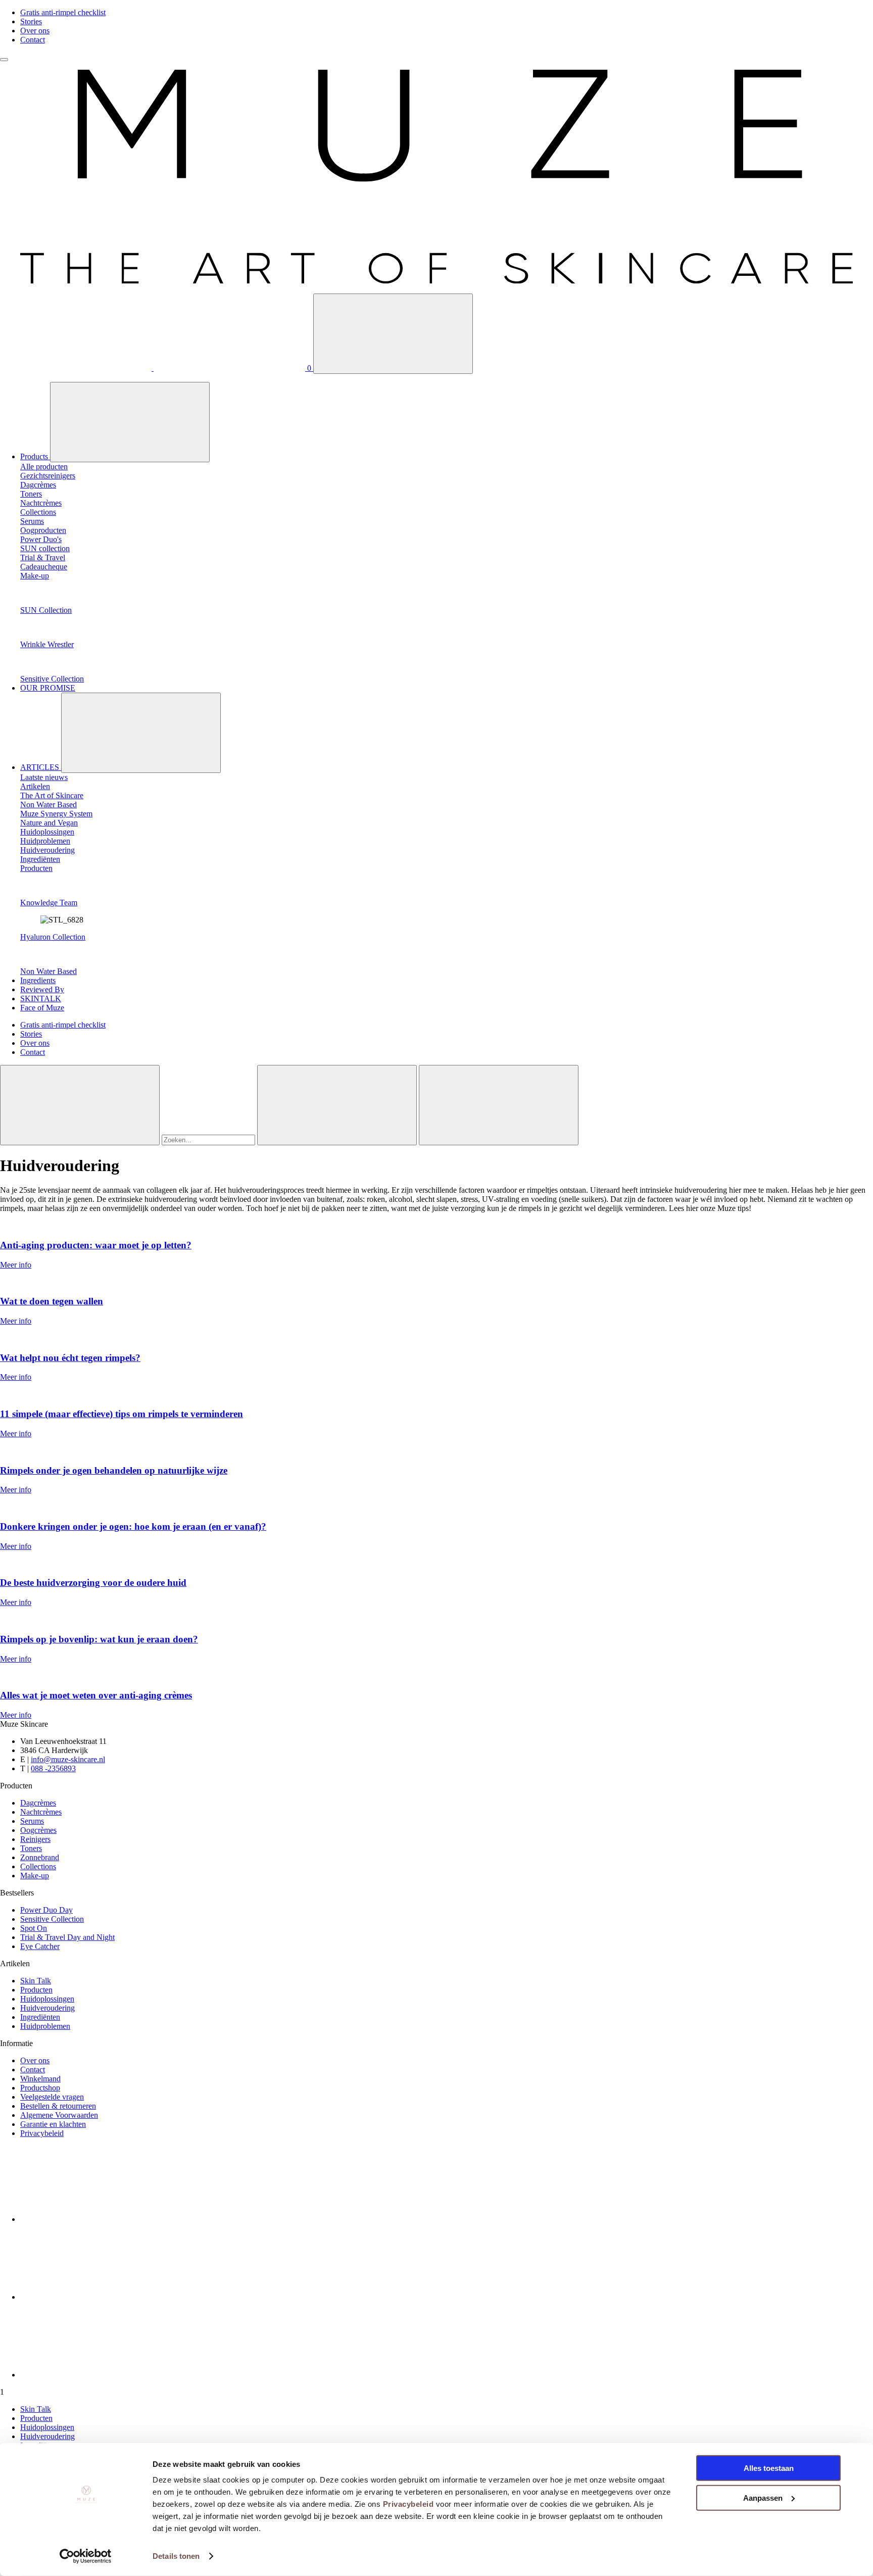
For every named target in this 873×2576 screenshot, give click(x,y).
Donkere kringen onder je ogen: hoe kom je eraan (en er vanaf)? (133, 1526)
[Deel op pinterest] (96, 2375)
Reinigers (35, 1839)
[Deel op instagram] (96, 2297)
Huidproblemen (45, 2026)
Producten (36, 1990)
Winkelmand (40, 2079)
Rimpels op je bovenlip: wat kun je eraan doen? (99, 1639)
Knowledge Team (49, 903)
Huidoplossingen (47, 1999)
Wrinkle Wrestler (47, 644)
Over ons (35, 31)
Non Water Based (48, 971)
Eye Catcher (40, 1946)
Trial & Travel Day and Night (67, 1937)
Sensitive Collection (52, 679)
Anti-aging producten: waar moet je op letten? (96, 1245)
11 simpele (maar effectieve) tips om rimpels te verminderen (122, 1414)
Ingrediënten (40, 2017)
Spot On (34, 1928)
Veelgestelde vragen (52, 2097)
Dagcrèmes (38, 1803)
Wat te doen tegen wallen (52, 1301)
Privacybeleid (408, 2504)
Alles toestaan (769, 2468)
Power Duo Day (46, 1910)
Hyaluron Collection (53, 937)
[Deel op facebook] (96, 2219)
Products (35, 456)
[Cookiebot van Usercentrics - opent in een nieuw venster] (86, 2556)
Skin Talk (36, 1981)
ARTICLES (41, 767)
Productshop (40, 2088)
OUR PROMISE (48, 688)
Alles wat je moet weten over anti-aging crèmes (96, 1695)
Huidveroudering (47, 2008)
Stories (31, 21)
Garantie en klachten (53, 2124)
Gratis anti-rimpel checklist (63, 12)
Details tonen (176, 2556)
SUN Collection (46, 610)
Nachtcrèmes (41, 1812)
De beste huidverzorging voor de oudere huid (93, 1583)
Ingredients (38, 980)
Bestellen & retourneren (58, 2106)
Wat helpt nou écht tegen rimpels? (70, 1358)
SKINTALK (41, 999)
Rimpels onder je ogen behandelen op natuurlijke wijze (114, 1470)
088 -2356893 (53, 1768)
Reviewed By (42, 989)
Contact (33, 40)
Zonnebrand (40, 1857)
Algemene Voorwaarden (59, 2115)
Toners (31, 1848)
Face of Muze (42, 1008)
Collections (38, 1866)
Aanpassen (763, 2497)
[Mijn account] (77, 368)
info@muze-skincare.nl (68, 1759)
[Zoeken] (393, 334)
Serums (32, 1821)
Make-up (35, 1876)
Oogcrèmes (38, 1830)
